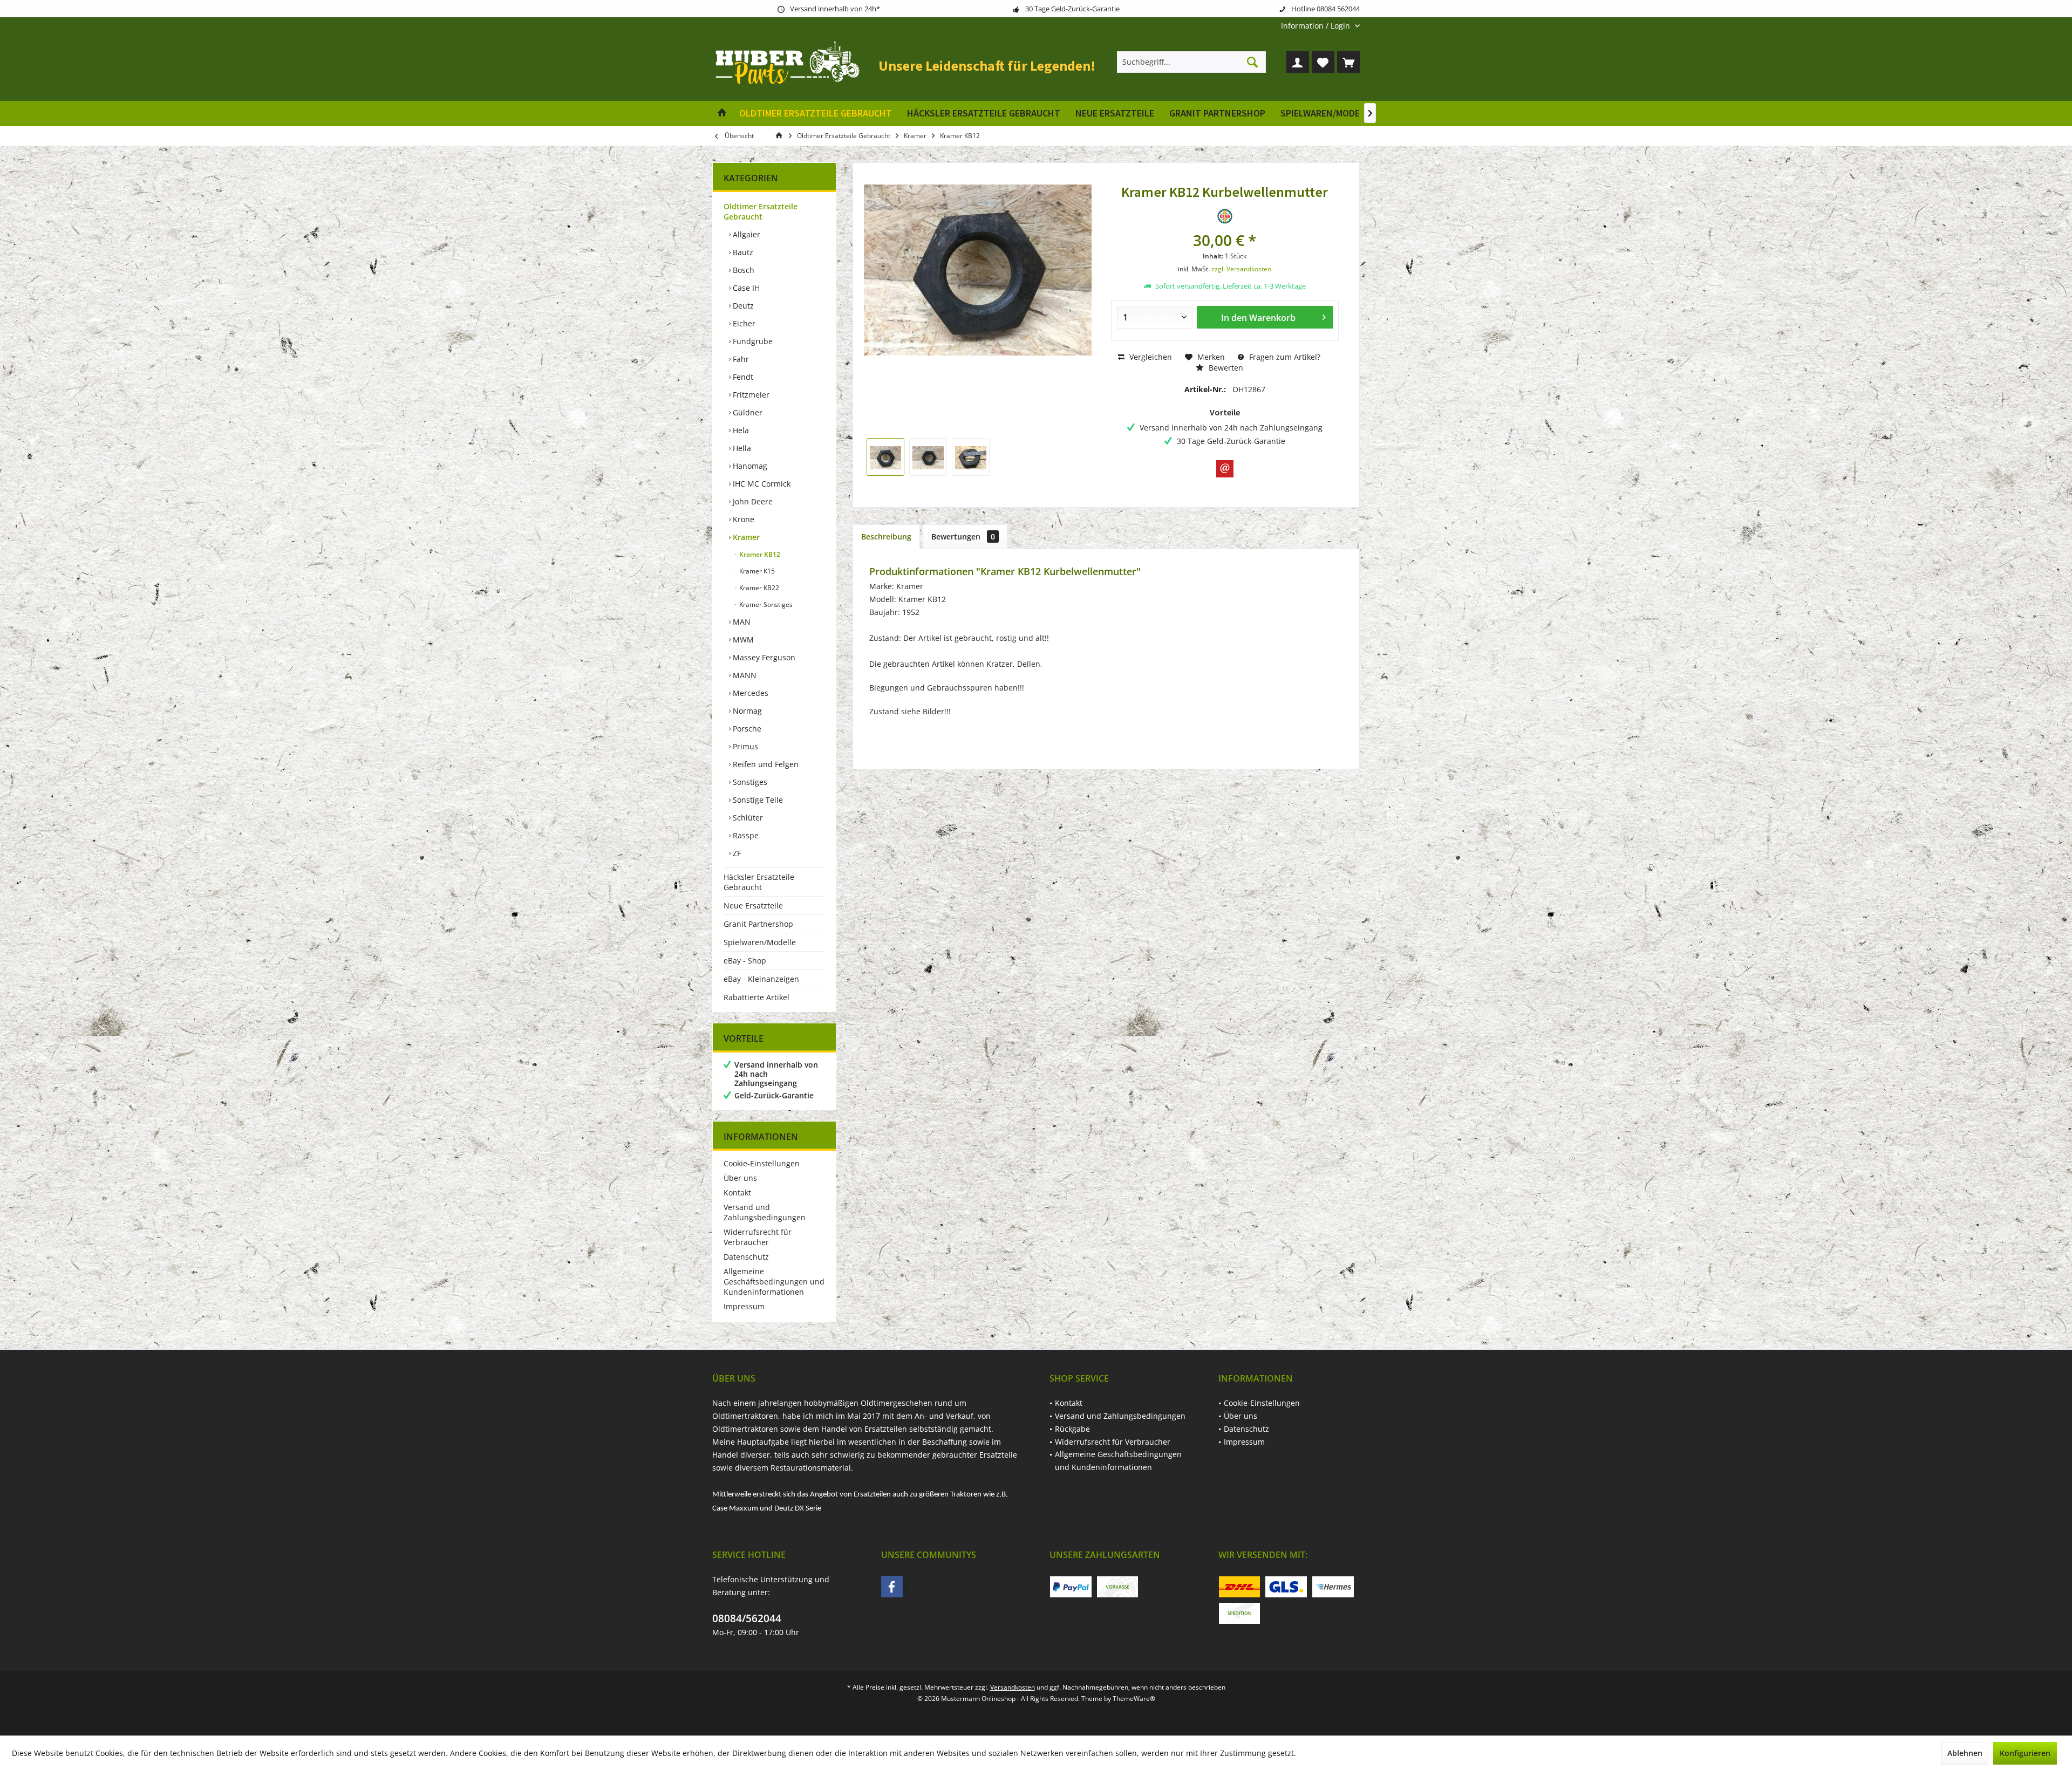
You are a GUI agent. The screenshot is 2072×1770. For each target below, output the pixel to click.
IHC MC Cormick (761, 484)
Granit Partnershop (758, 924)
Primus (744, 746)
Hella (741, 448)
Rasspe (745, 835)
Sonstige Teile (757, 800)
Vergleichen (1150, 357)
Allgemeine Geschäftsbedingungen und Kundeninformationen (774, 1282)
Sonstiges (749, 782)
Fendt (742, 377)
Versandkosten (1013, 1687)
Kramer (745, 537)
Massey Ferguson (763, 657)
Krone (742, 519)
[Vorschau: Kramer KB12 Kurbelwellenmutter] (885, 457)
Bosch (742, 270)
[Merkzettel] (1323, 62)
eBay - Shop (745, 961)
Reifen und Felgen (765, 764)
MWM (742, 640)
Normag (746, 711)
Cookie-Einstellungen (762, 1163)
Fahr (740, 359)
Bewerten (1225, 368)
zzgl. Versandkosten (1241, 269)
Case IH (745, 288)
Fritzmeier (750, 395)
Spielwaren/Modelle (760, 942)
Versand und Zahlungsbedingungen (765, 1212)
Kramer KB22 (758, 588)
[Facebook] (892, 1587)
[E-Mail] (1225, 469)
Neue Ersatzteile (753, 905)
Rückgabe (1072, 1429)
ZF (736, 853)
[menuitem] (1316, 26)
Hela (740, 430)
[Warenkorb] (1348, 62)
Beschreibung (886, 537)
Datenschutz (746, 1257)
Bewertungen (963, 537)
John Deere (752, 501)
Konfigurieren (2025, 1753)
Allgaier (745, 234)
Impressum (744, 1306)
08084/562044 (747, 1618)
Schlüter (747, 818)
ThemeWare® (1134, 1699)
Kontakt (737, 1192)
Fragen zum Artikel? (1284, 357)
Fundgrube (752, 341)
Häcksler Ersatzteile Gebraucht (759, 882)
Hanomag (749, 466)
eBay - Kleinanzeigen (761, 979)
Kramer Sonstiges (765, 604)
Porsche (746, 729)
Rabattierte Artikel (756, 997)
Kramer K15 (756, 571)
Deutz (742, 306)
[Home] (722, 114)
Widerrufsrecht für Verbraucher (758, 1237)
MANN (744, 675)
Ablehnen (1965, 1753)
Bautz (742, 252)
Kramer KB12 (759, 554)
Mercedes (749, 693)
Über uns (740, 1178)
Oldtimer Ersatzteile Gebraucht (761, 211)
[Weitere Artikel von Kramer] (1225, 216)
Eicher (743, 323)
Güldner (747, 412)
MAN (741, 622)
